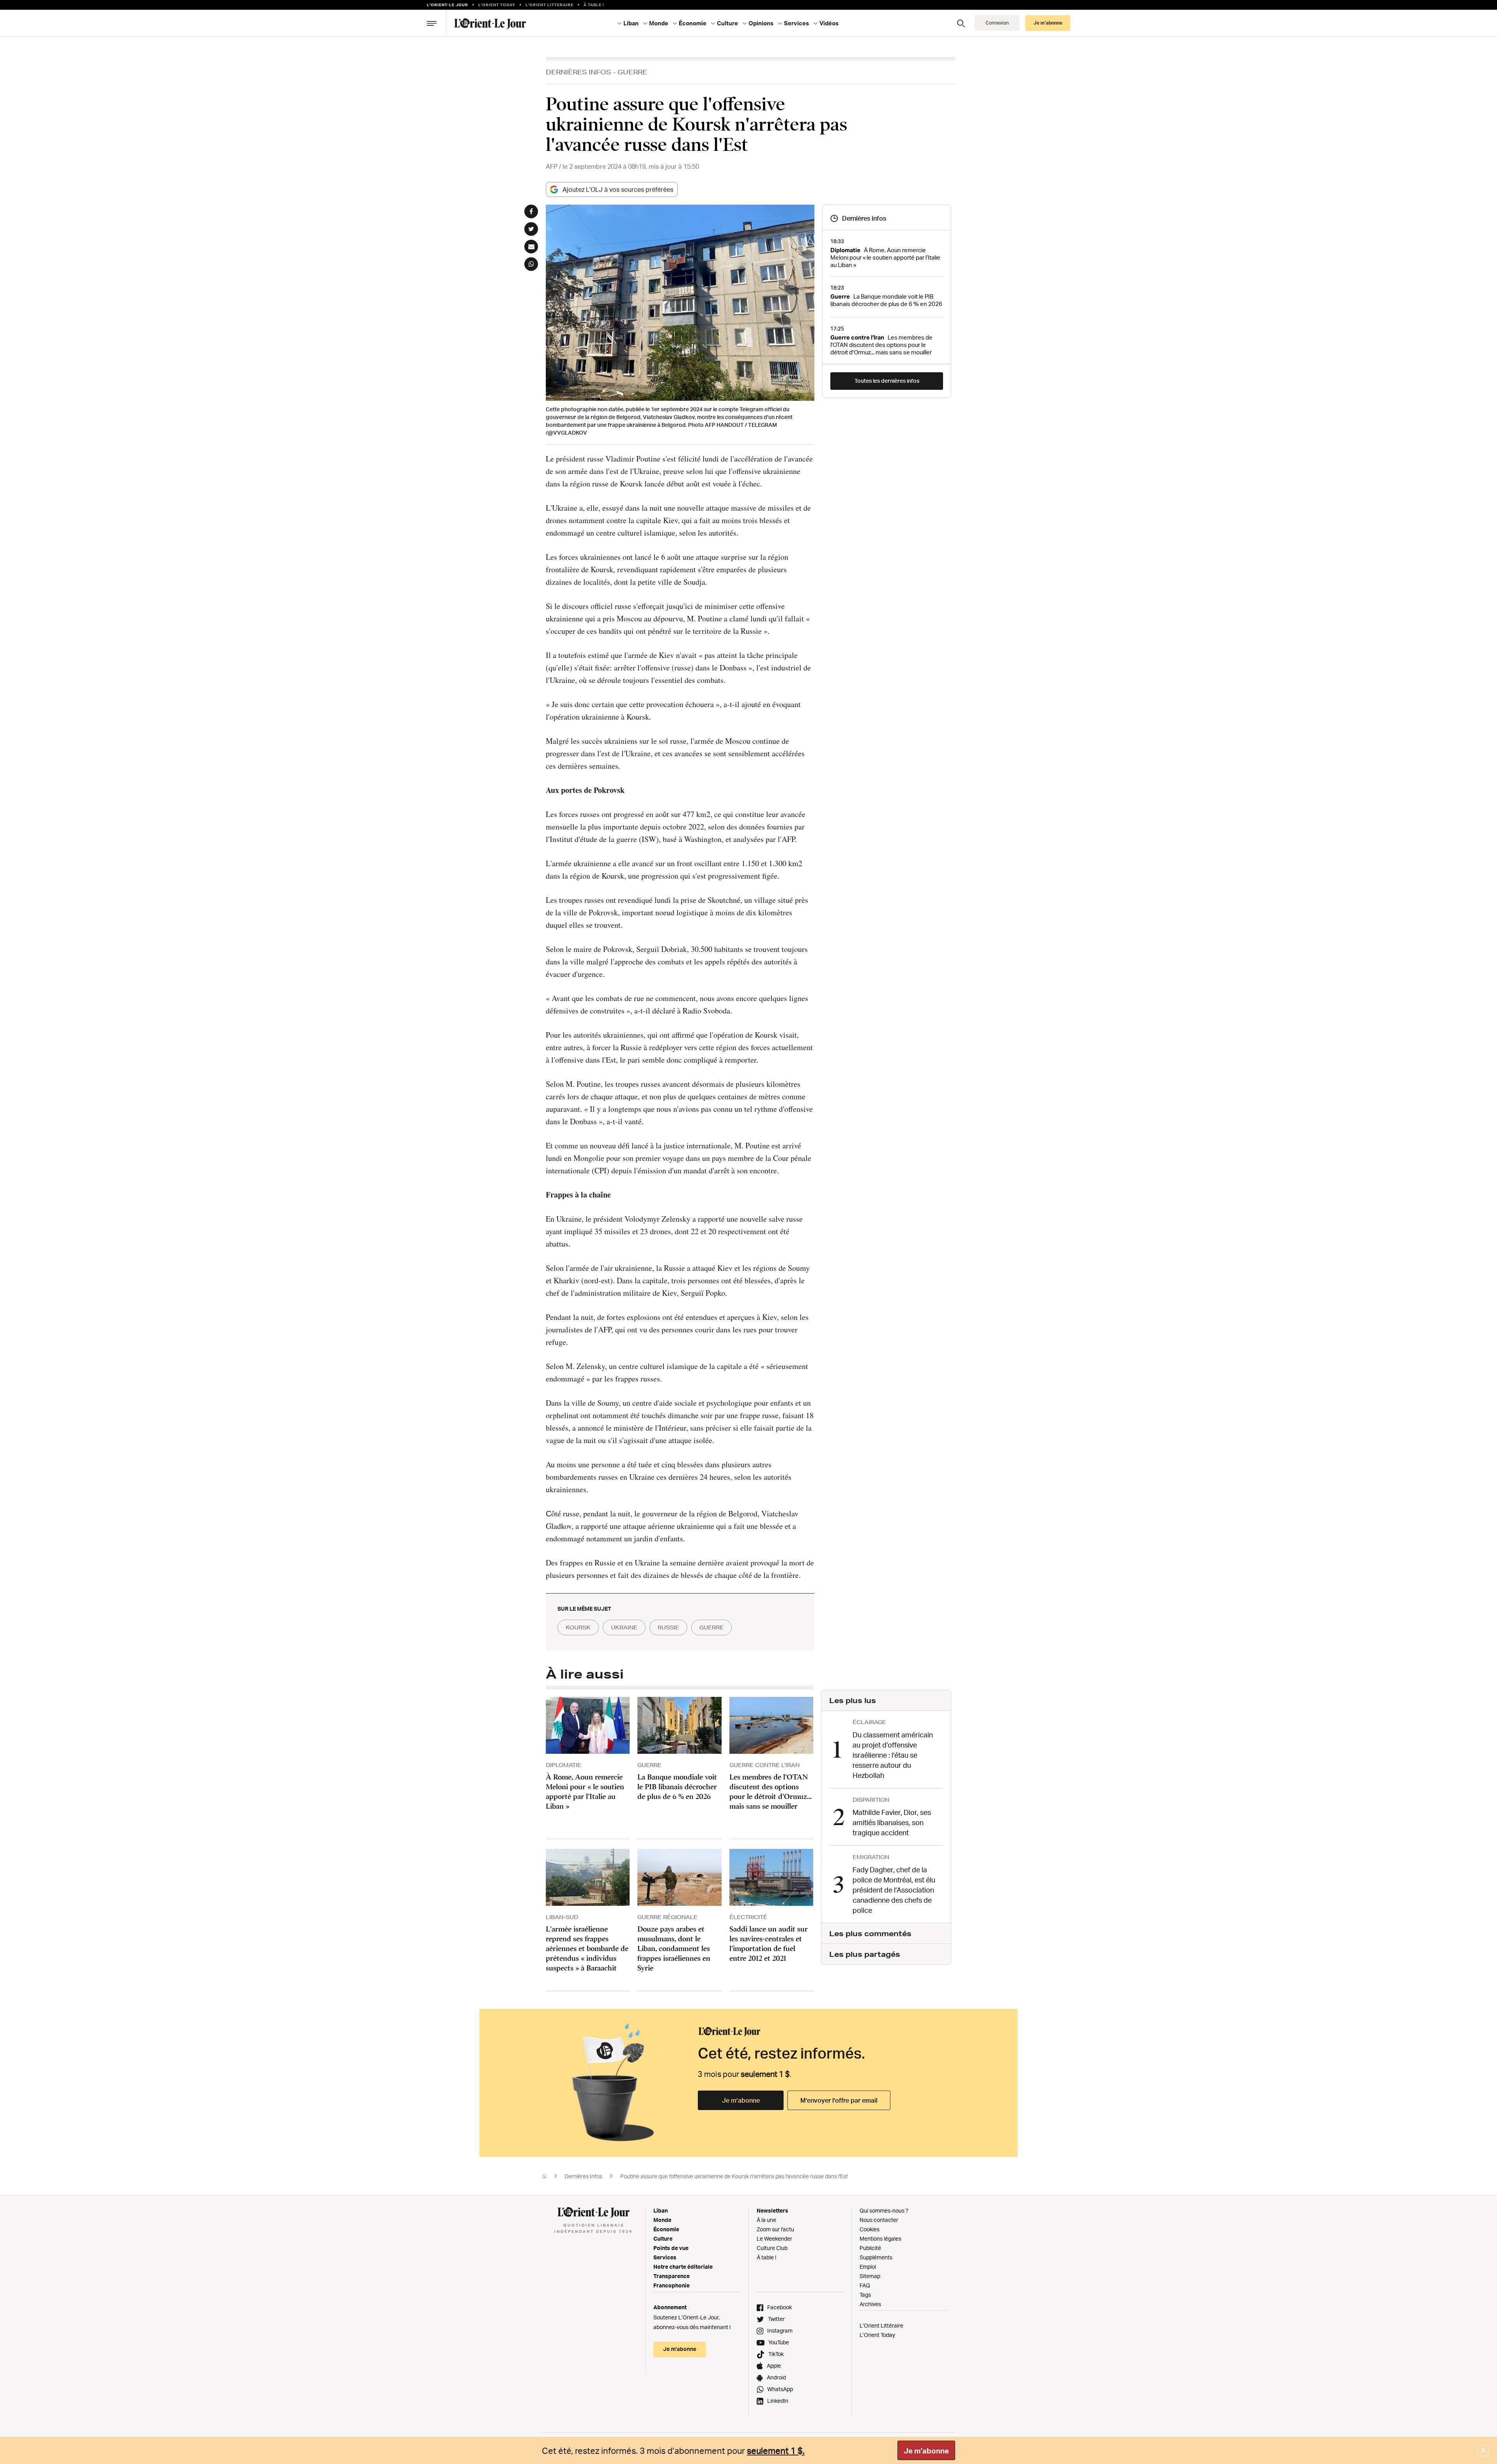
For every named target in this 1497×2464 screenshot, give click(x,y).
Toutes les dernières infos (887, 381)
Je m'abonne (926, 2451)
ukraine (624, 1627)
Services (665, 2257)
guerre (711, 1627)
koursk (578, 1627)
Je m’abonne (741, 2100)
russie (668, 1627)
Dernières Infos (579, 72)
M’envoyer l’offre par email (839, 2100)
